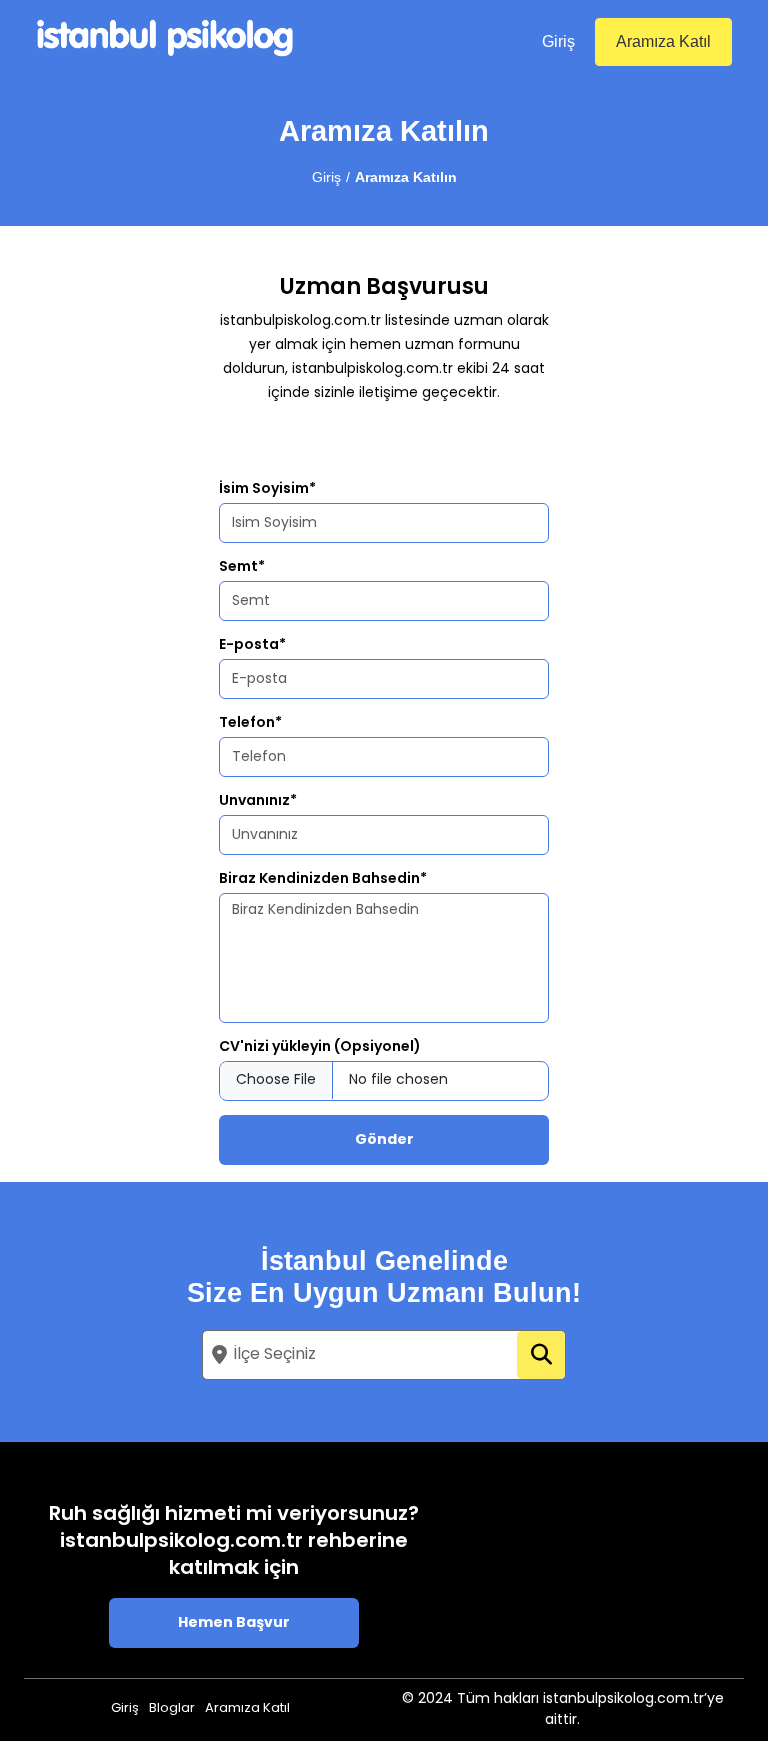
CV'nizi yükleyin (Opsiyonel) (320, 1047)
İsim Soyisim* (267, 489)
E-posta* (252, 645)
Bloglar (172, 1708)
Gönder (384, 1140)
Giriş (558, 41)
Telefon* (250, 723)
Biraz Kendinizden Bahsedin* (323, 879)
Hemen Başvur (234, 1623)
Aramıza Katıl (663, 41)
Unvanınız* (258, 801)
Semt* (242, 567)
